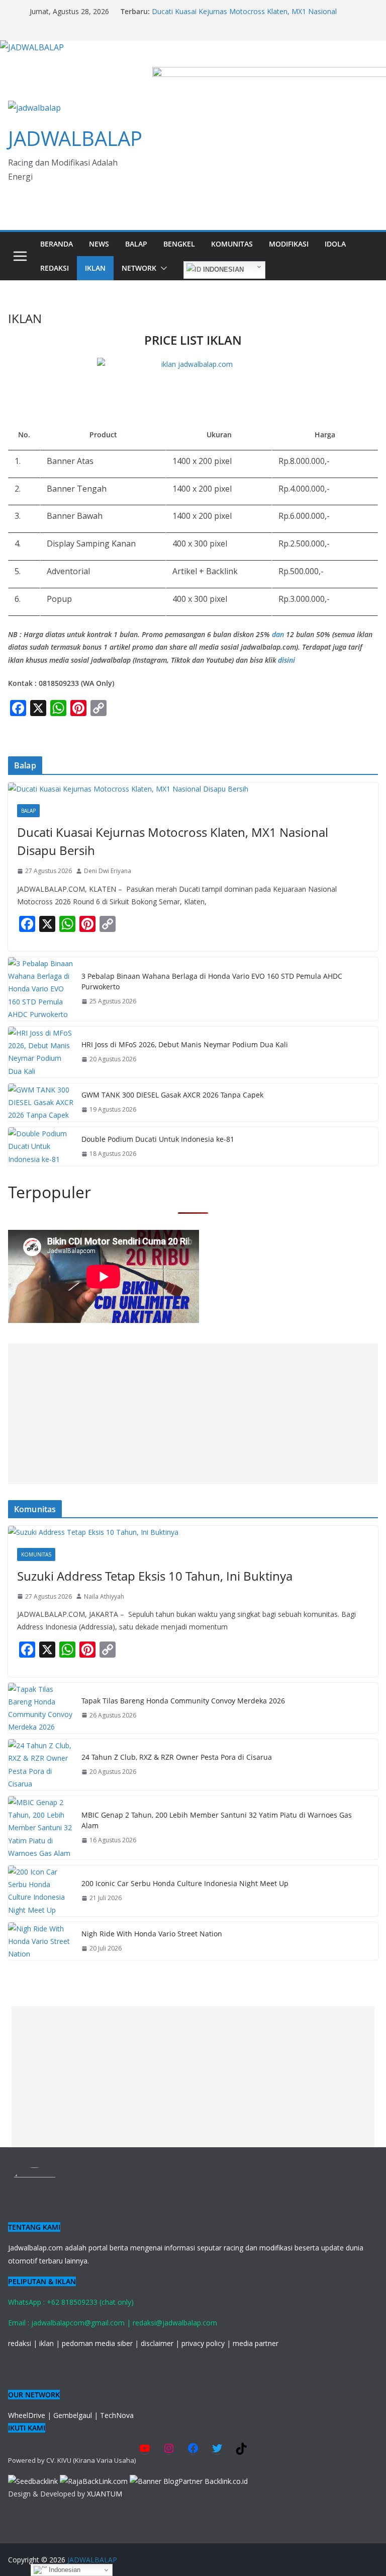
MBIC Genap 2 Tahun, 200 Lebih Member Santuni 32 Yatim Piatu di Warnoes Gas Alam (217, 1820)
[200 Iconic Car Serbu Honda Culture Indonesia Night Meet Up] (41, 1891)
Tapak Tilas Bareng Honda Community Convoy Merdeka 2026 (183, 1701)
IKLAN (95, 268)
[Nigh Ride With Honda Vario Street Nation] (41, 1941)
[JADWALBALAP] (32, 47)
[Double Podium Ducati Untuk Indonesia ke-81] (41, 1146)
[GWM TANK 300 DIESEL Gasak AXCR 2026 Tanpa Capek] (41, 1103)
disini (286, 660)
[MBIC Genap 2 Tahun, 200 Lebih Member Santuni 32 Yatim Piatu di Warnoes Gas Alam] (41, 1828)
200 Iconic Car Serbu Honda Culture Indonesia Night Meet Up (185, 1883)
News (99, 244)
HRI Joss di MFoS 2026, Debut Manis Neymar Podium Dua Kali (185, 1044)
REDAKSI (55, 268)
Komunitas (232, 244)
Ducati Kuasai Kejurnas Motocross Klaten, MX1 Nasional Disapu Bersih (173, 841)
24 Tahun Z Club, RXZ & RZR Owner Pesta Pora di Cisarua (177, 1757)
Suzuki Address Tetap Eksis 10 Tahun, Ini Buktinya (155, 1576)
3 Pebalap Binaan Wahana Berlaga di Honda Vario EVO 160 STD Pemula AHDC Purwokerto (212, 981)
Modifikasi (289, 244)
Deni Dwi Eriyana (108, 871)
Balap (136, 244)
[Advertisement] (193, 1414)
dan (278, 634)
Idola (335, 244)
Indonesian (222, 269)
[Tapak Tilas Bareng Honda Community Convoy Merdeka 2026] (41, 1708)
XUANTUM (105, 2494)
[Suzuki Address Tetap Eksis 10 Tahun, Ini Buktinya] (193, 1532)
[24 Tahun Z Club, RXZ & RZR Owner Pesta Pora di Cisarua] (41, 1765)
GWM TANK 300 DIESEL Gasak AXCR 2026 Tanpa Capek (172, 1095)
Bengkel (179, 244)
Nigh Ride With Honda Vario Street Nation (152, 1934)
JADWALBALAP (75, 138)
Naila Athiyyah (104, 1596)
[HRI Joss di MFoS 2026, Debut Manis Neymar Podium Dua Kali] (41, 1052)
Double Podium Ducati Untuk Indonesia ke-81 (158, 1139)
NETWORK (139, 268)
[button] (162, 268)
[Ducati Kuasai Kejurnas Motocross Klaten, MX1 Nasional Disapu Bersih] (193, 789)
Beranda (57, 244)
